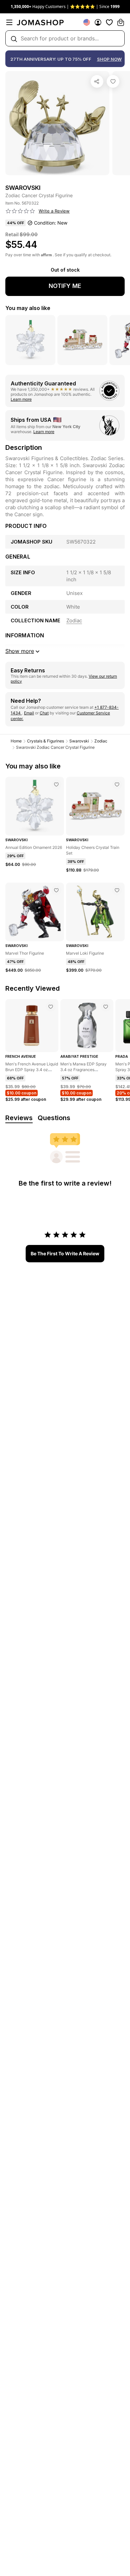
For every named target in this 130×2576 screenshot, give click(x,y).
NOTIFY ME (65, 286)
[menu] (9, 22)
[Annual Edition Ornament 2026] (56, 784)
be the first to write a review (65, 1253)
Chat (44, 713)
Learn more (21, 399)
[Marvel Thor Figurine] (56, 890)
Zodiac (101, 741)
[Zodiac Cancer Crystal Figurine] (113, 81)
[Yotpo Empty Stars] (20, 211)
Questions (54, 1118)
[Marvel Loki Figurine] (117, 890)
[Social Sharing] (97, 81)
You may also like (28, 308)
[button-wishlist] (109, 22)
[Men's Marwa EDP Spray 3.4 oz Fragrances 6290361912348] (106, 1007)
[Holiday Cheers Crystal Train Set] (117, 784)
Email (29, 713)
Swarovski (79, 741)
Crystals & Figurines (45, 741)
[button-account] (98, 22)
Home (16, 741)
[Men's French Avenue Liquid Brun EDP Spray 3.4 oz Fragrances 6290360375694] (51, 1007)
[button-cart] (121, 22)
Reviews (19, 1118)
